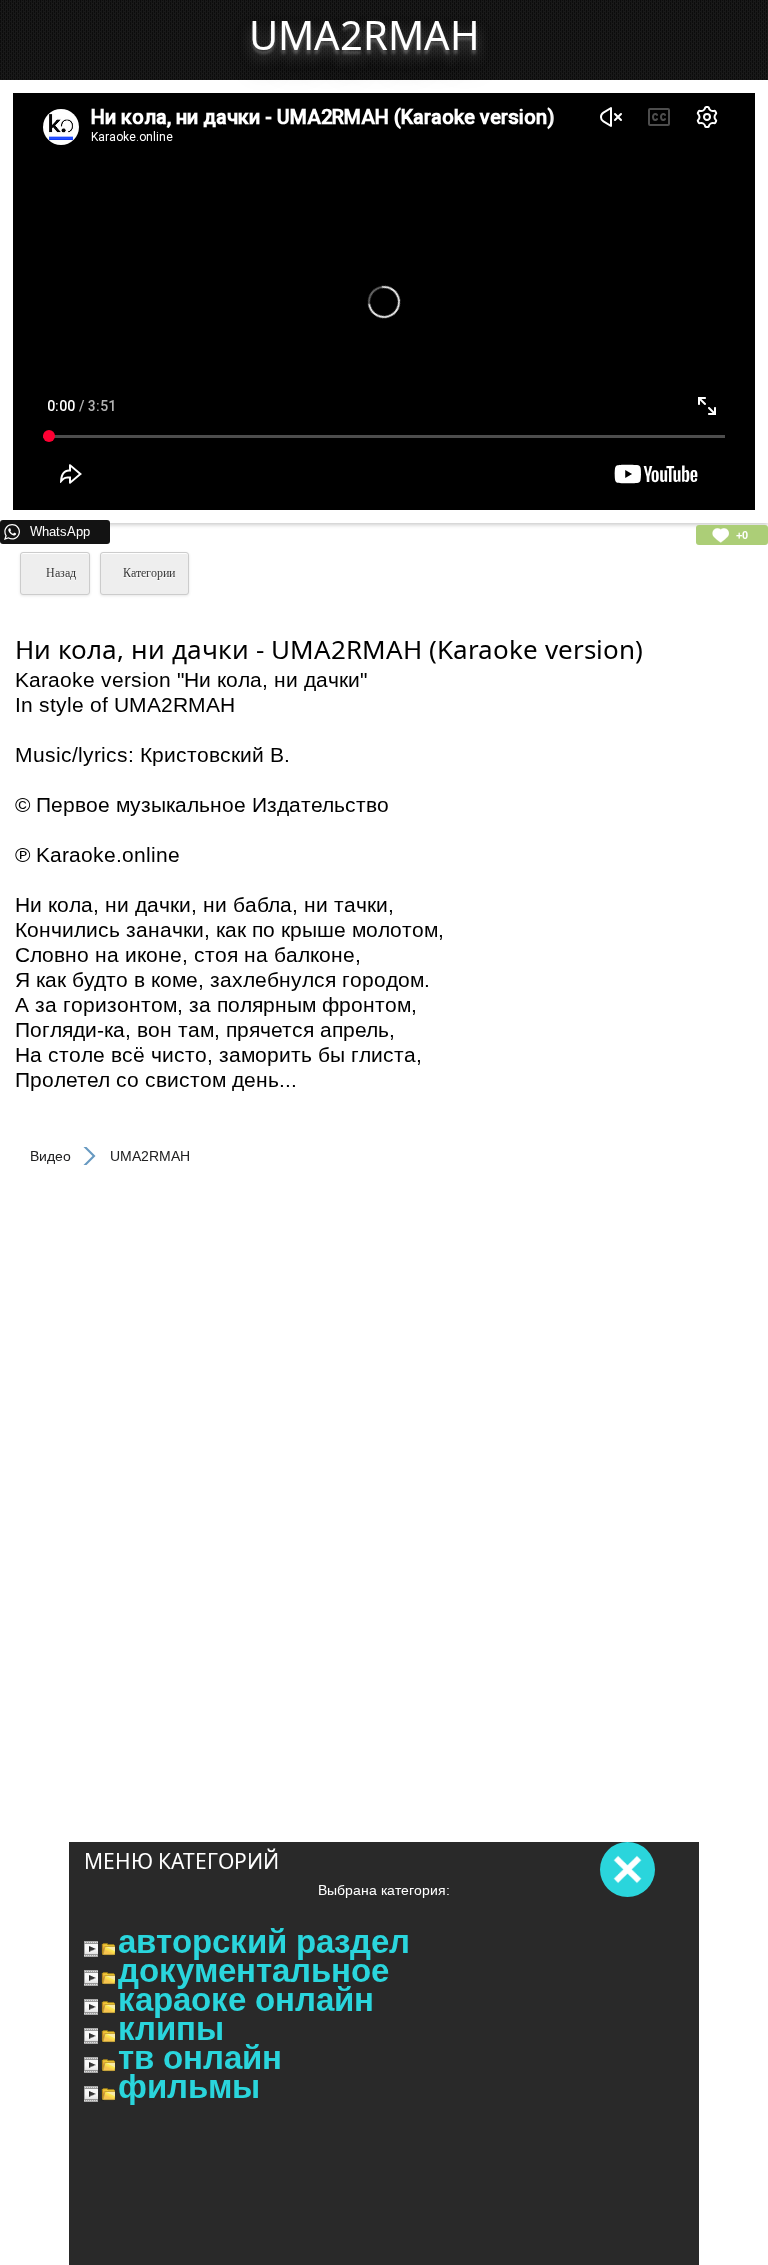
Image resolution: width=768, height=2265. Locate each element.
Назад (59, 573)
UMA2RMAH (364, 34)
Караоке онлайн (246, 2000)
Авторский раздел (264, 1942)
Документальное (253, 1971)
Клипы (171, 2029)
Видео (50, 1156)
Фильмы (189, 2087)
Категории (149, 573)
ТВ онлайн (200, 2058)
